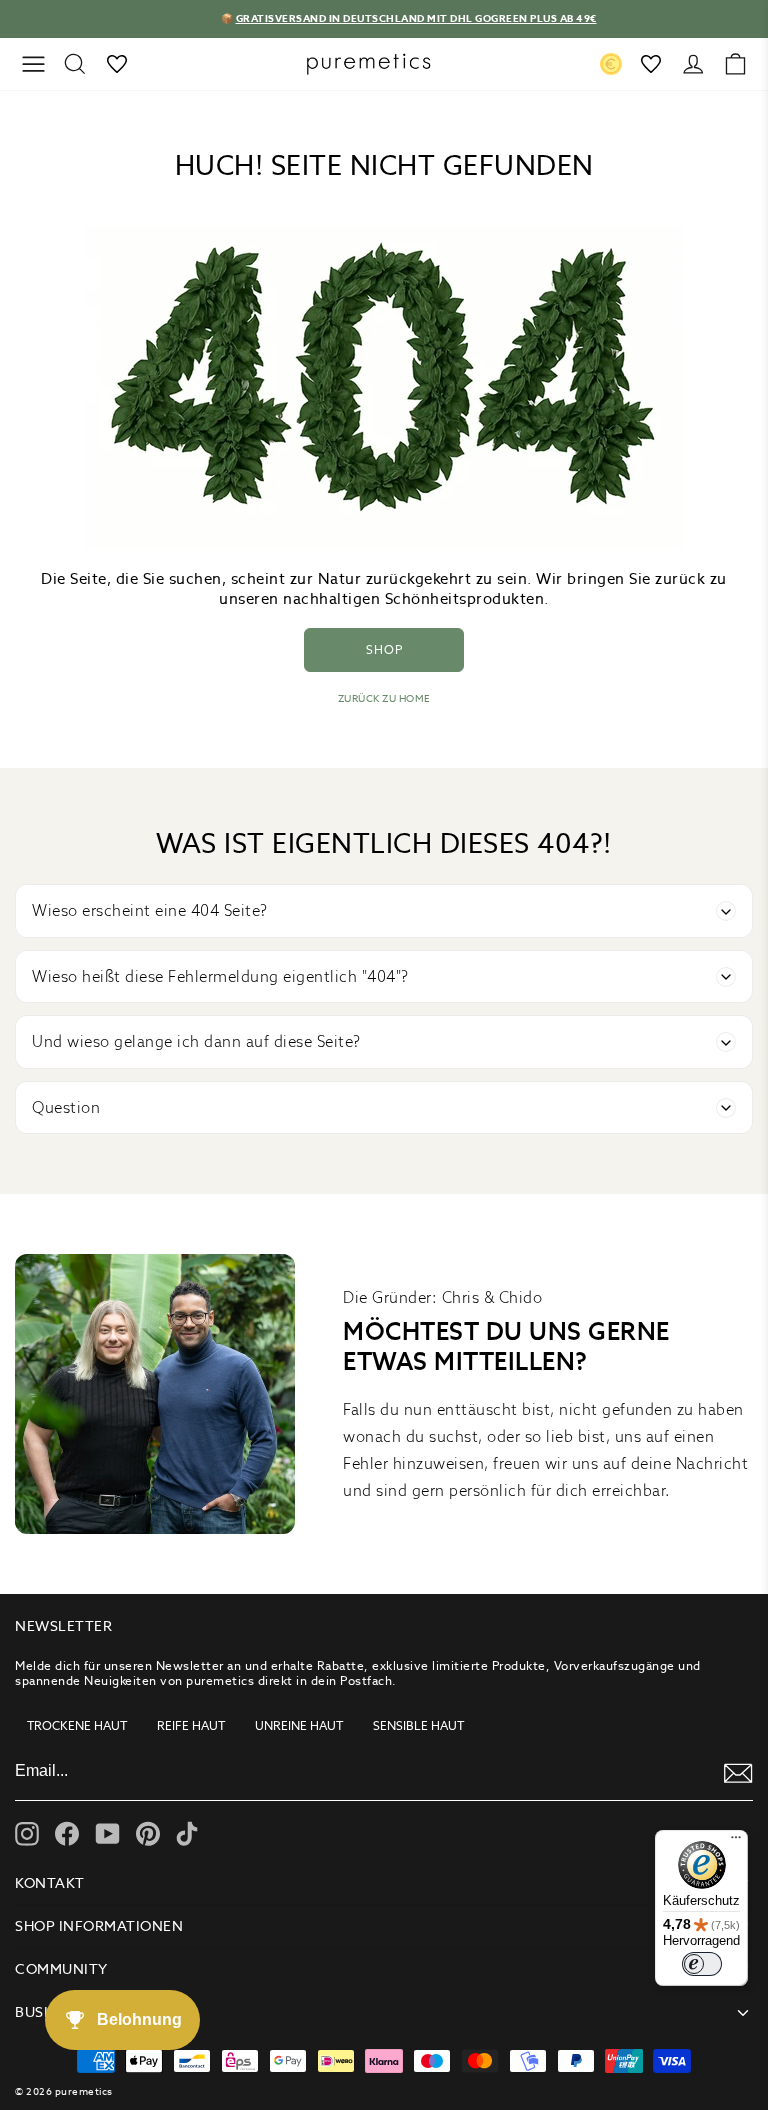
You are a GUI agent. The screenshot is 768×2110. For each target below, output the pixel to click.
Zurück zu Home (384, 698)
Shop (384, 649)
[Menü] (736, 1842)
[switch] (702, 1964)
